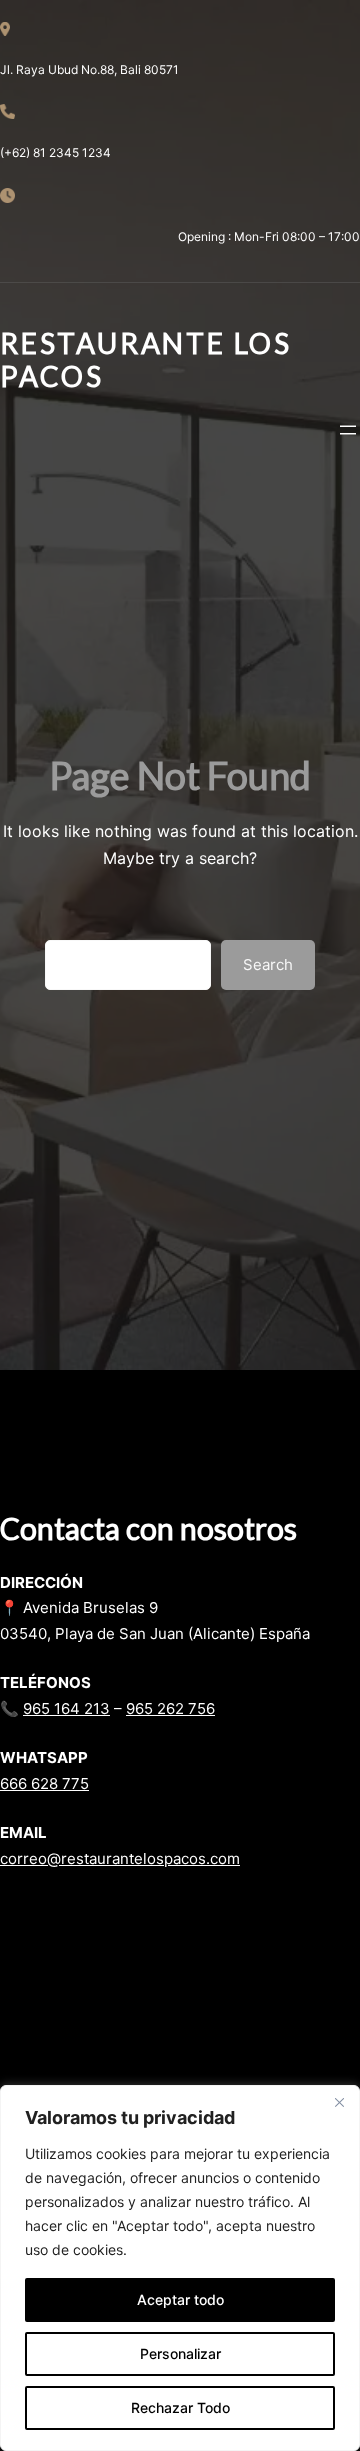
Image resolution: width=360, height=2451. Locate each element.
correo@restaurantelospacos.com (120, 1858)
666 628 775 (44, 1783)
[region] (180, 2268)
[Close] (339, 2102)
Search (268, 964)
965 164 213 (66, 1708)
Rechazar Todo (180, 2407)
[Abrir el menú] (348, 430)
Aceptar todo (180, 2299)
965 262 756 (170, 1708)
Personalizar (180, 2353)
